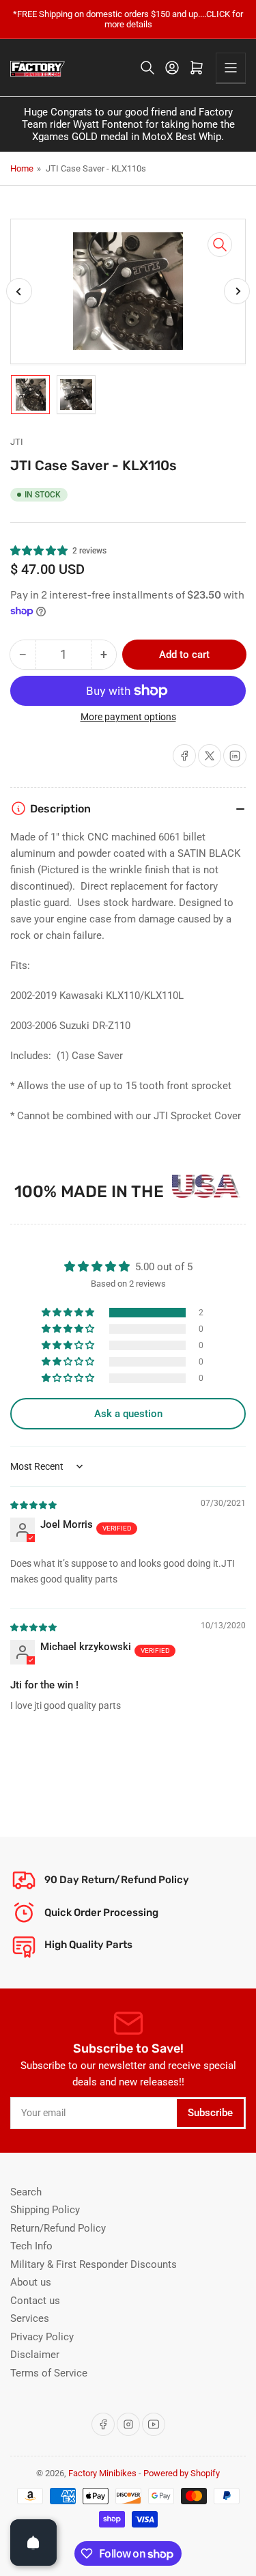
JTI (17, 442)
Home (22, 168)
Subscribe (210, 2113)
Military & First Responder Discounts (94, 2264)
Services (30, 2318)
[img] (34, 1505)
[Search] (147, 68)
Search (26, 2192)
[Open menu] (231, 68)
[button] (40, 551)
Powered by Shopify (182, 2473)
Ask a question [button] (128, 1414)
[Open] (33, 2543)
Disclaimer (35, 2355)
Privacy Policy (42, 2337)
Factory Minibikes (102, 2473)
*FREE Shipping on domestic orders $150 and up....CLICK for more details (128, 19)
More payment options (128, 717)
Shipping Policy (45, 2210)
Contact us (35, 2301)
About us (31, 2282)
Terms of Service (49, 2373)
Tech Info (31, 2246)
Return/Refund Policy (58, 2228)
